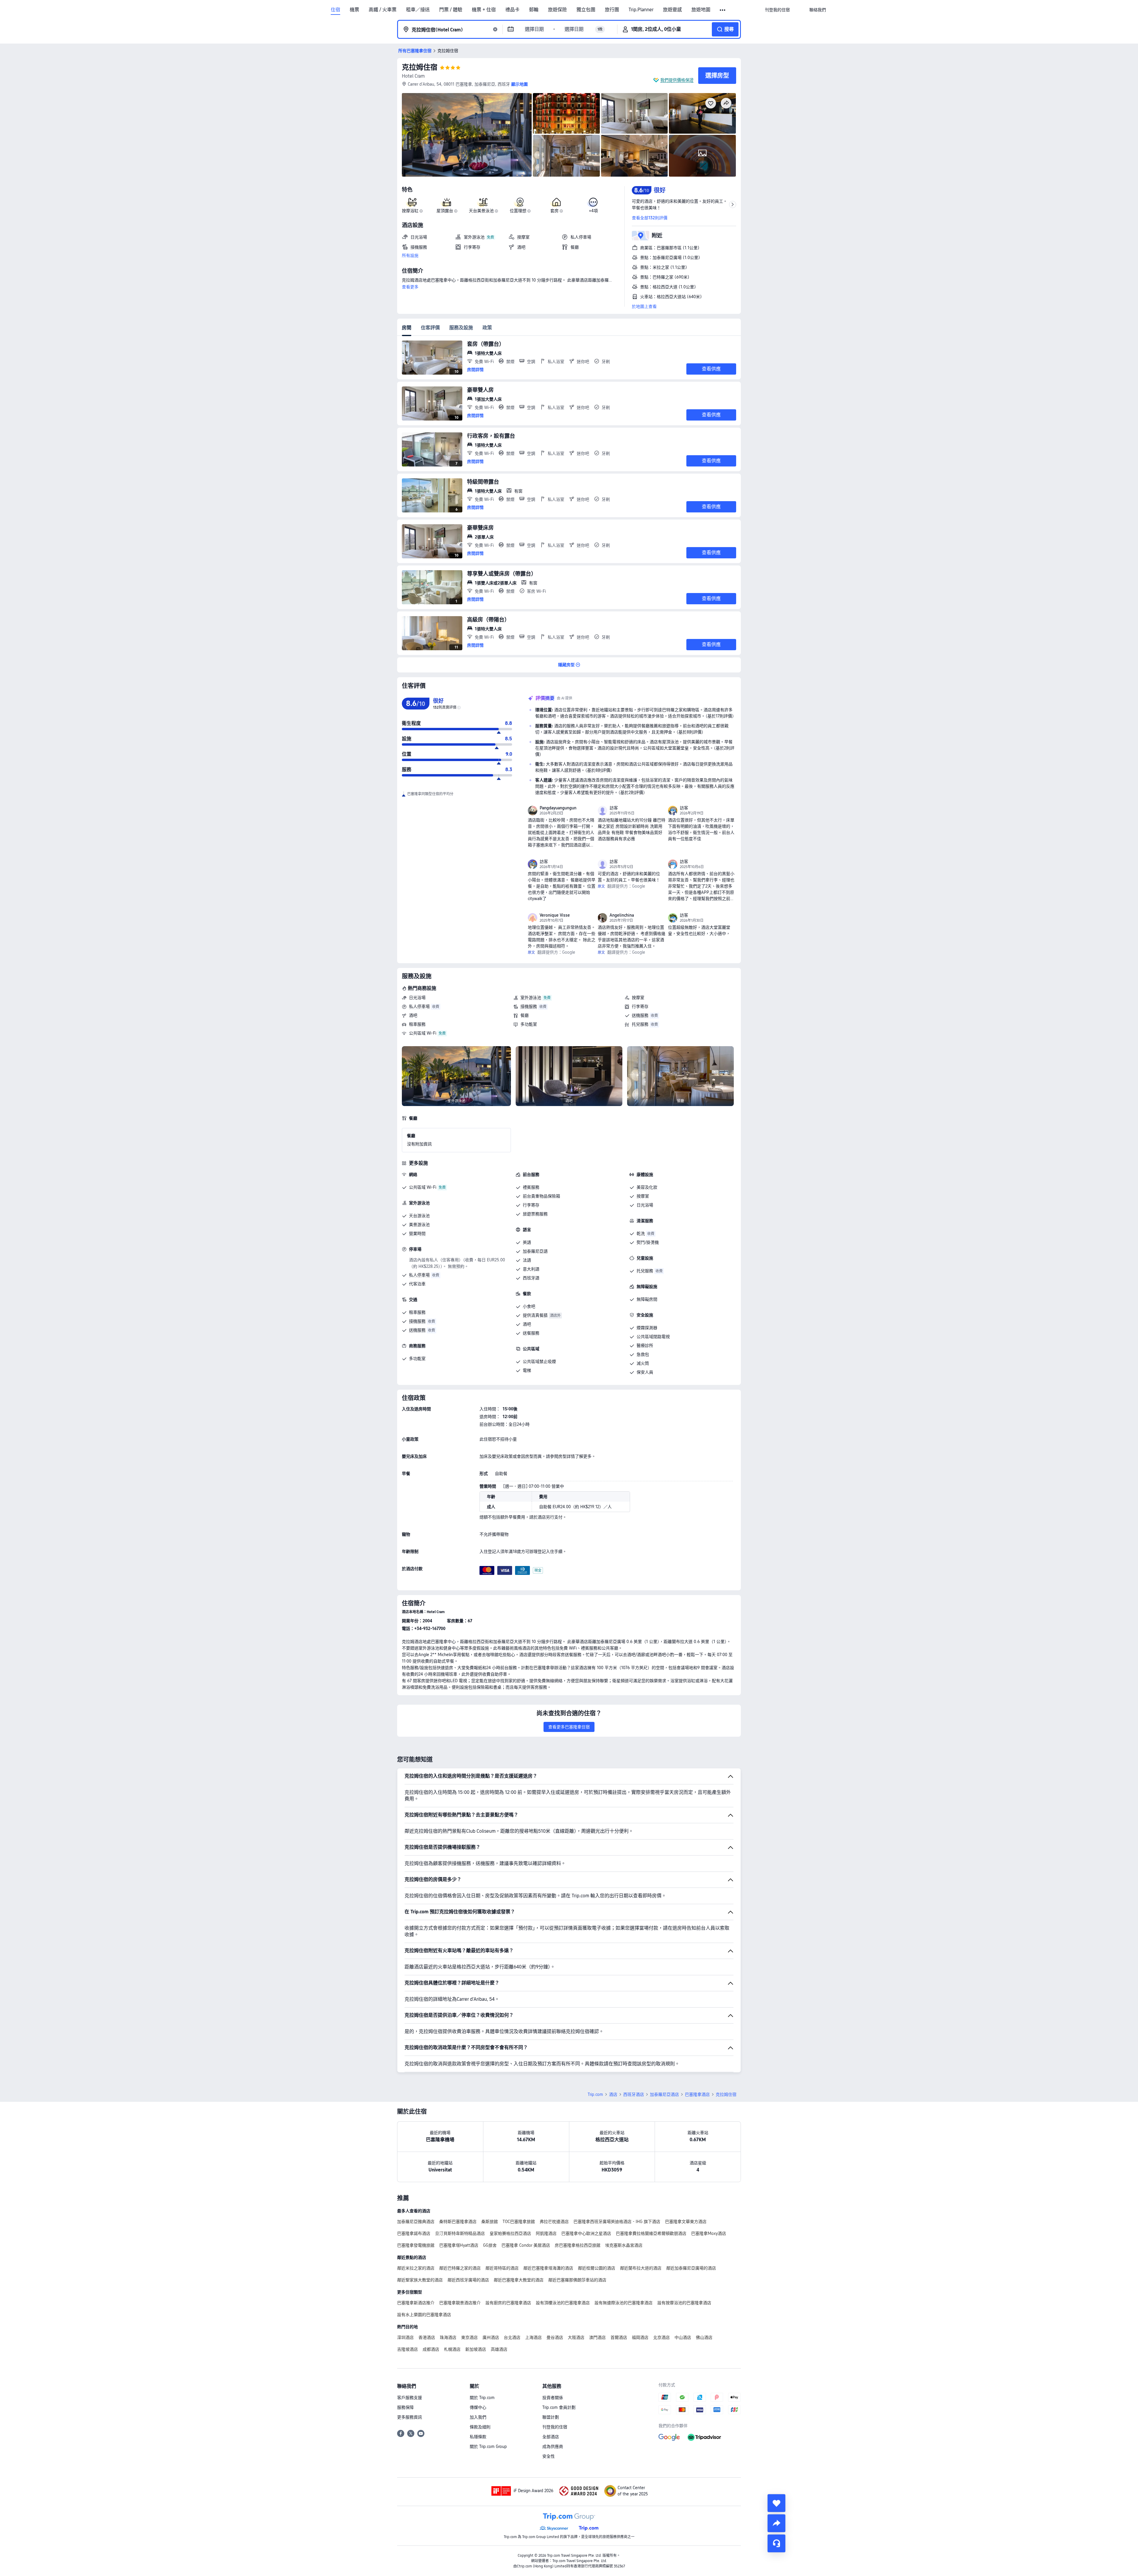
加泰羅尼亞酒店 (664, 2094)
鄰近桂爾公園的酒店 (597, 2268)
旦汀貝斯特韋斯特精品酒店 (460, 2233)
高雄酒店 (499, 2349)
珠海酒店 (448, 2337)
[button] (723, 10)
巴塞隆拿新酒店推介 (416, 2303)
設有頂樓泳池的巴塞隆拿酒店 (563, 2303)
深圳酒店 (405, 2337)
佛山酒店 (704, 2337)
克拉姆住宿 (420, 67)
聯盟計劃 (551, 2417)
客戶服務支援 (410, 2398)
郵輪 (534, 10)
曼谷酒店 (555, 2337)
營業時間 (417, 1233)
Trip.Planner (641, 10)
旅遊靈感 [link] (672, 10)
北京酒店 (661, 2337)
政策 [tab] (487, 328)
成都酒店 (431, 2349)
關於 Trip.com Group (488, 2446)
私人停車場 (419, 1006)
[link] (777, 10)
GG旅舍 (490, 2245)
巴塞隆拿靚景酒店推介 (460, 2303)
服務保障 (405, 2407)
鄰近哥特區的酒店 (502, 2268)
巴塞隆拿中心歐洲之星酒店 (586, 2233)
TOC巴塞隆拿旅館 (519, 2222)
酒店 (613, 2094)
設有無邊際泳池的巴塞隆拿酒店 (624, 2303)
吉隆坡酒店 (407, 2349)
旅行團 (612, 10)
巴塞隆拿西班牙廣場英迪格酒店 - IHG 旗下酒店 (617, 2222)
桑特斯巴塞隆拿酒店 (458, 2222)
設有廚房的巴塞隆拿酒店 (508, 2303)
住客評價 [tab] (430, 328)
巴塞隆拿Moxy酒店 (709, 2233)
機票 (354, 10)
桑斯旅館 (490, 2222)
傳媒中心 (478, 2407)
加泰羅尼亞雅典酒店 (416, 2222)
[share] (776, 2523)
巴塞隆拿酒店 (697, 2094)
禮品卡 (512, 10)
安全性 (549, 2456)
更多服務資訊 (410, 2417)
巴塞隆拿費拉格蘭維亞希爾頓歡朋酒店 (651, 2233)
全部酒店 (551, 2437)
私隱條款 (478, 2437)
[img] (467, 135)
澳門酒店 (597, 2337)
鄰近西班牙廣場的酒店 (468, 2280)
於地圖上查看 (644, 306)
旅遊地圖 (701, 10)
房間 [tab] (407, 328)
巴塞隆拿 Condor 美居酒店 (526, 2245)
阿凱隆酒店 (546, 2233)
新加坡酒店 (476, 2349)
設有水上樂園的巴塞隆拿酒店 (424, 2315)
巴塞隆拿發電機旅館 (416, 2245)
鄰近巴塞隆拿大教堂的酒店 (519, 2280)
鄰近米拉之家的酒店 (416, 2268)
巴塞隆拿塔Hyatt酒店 (459, 2245)
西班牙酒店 (634, 2094)
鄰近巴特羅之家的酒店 (460, 2268)
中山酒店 (683, 2337)
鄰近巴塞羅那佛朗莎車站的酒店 (577, 2280)
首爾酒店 (619, 2337)
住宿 (335, 10)
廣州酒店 (491, 2337)
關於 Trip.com (482, 2398)
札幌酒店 (452, 2349)
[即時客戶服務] (776, 2543)
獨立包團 (586, 10)
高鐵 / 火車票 (383, 10)
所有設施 (410, 255)
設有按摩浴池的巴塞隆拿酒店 (684, 2303)
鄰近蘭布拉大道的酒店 (641, 2268)
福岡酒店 (640, 2337)
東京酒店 (469, 2337)
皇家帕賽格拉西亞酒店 (510, 2233)
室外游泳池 (531, 998)
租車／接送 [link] (418, 10)
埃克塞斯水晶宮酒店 (624, 2245)
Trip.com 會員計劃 (559, 2407)
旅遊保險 (557, 10)
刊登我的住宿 (555, 2427)
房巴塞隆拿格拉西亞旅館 (578, 2245)
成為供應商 (553, 2446)
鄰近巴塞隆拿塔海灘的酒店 (548, 2268)
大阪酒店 (576, 2337)
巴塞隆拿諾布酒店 (414, 2233)
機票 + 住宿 (484, 10)
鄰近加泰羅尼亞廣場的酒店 (691, 2268)
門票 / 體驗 (451, 10)
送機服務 (640, 1015)
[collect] (776, 2503)
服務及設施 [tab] (461, 328)
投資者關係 (553, 2398)
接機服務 (529, 1006)
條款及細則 (480, 2427)
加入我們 (478, 2417)
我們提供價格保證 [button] (677, 80)
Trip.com (595, 2094)
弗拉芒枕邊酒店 (554, 2222)
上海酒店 (533, 2337)
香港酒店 (427, 2337)
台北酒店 (512, 2337)
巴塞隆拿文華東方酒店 (686, 2222)
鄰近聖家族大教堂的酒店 (420, 2280)
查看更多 (410, 287)
